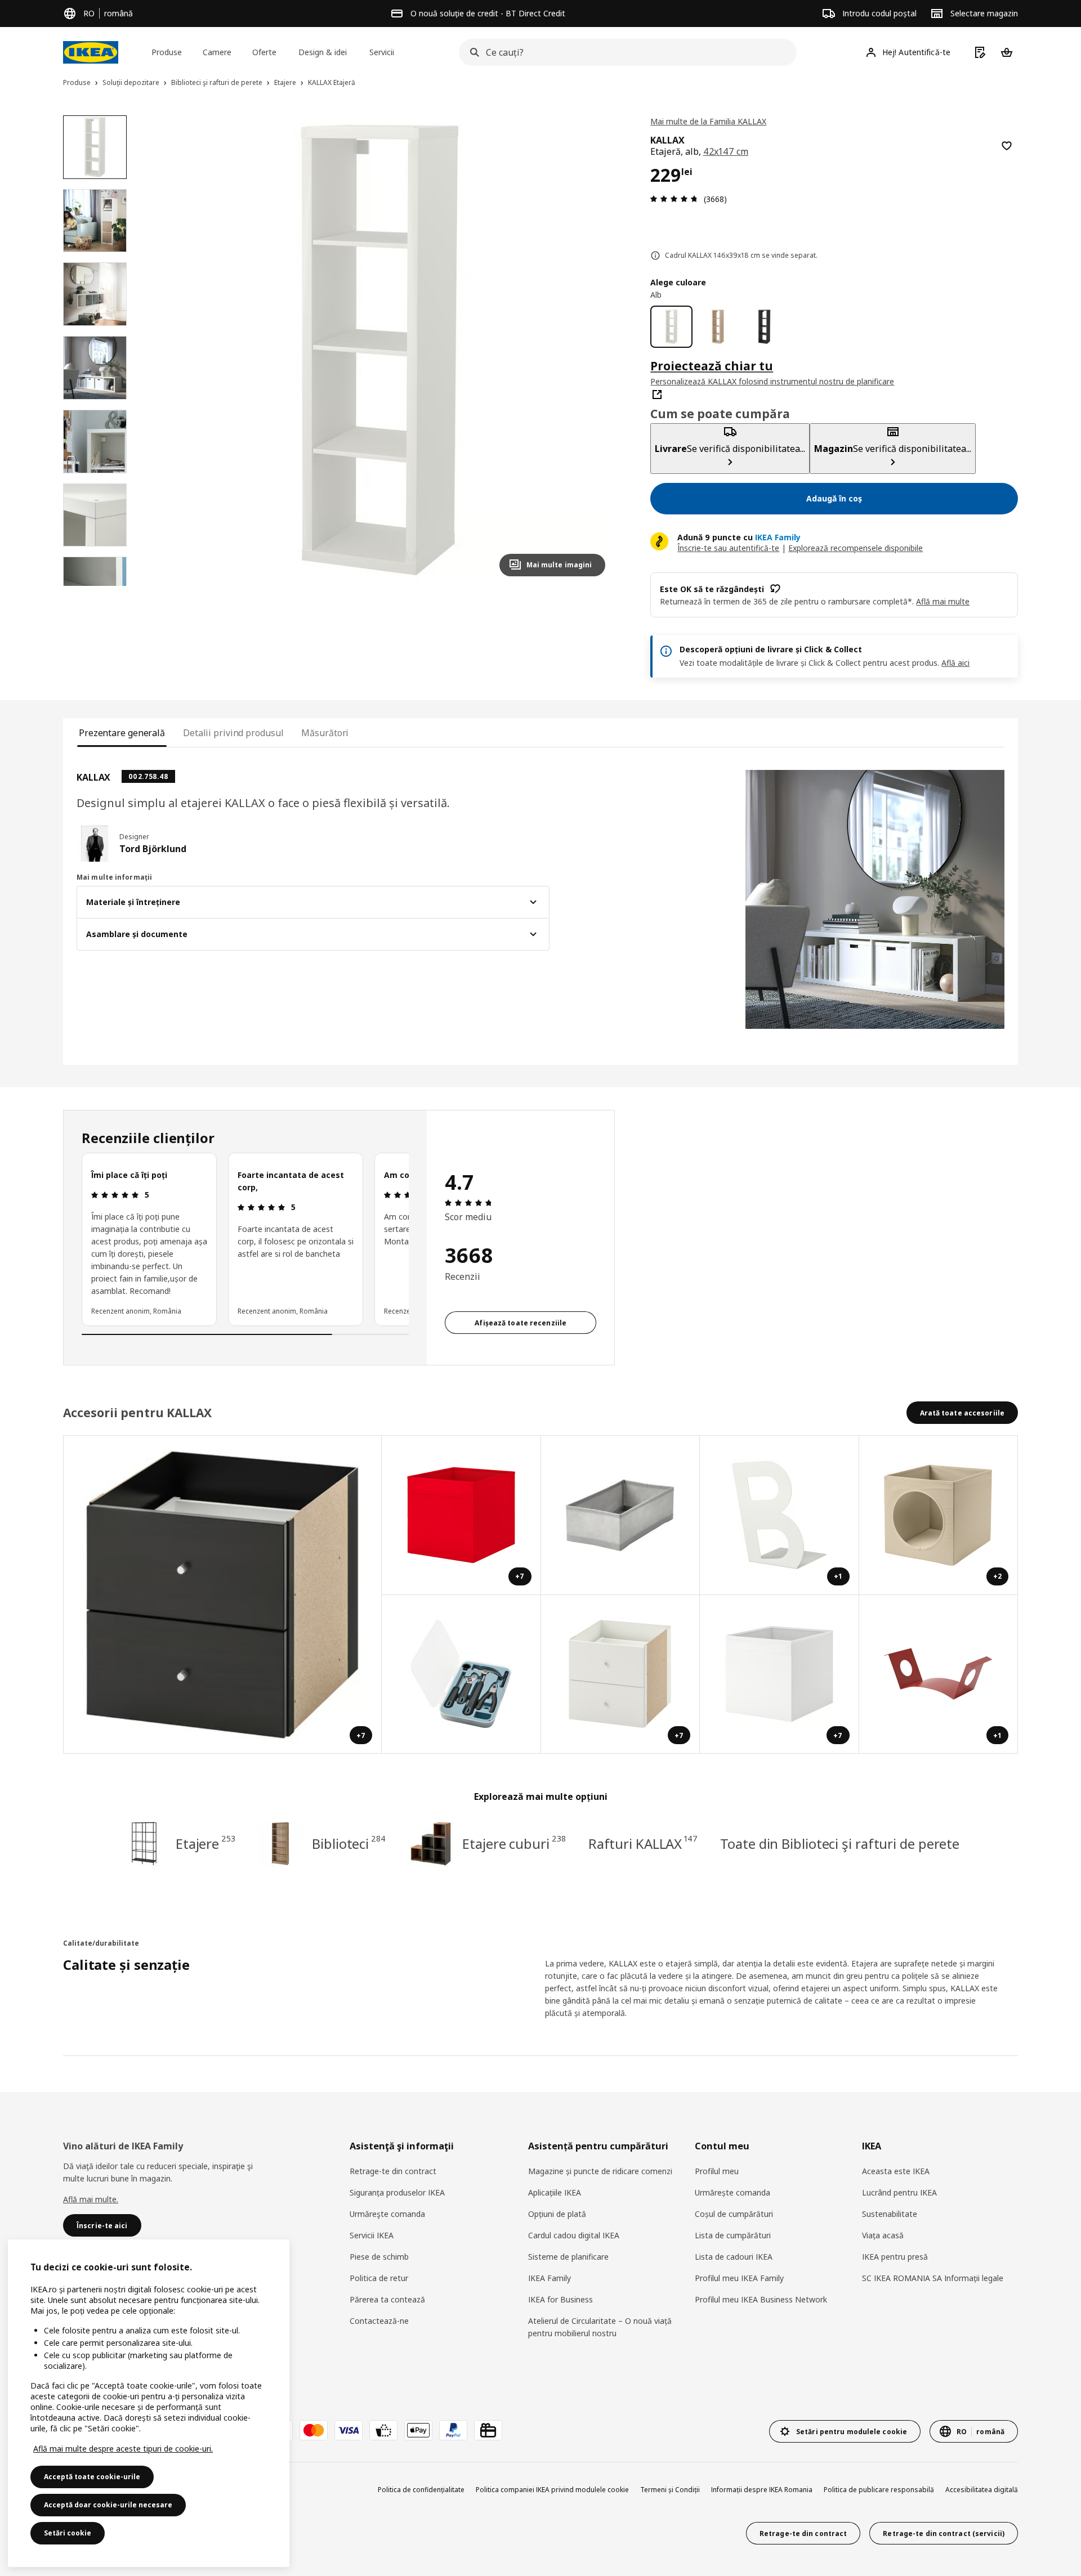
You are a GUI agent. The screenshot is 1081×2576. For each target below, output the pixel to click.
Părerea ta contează (387, 2299)
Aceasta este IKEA (896, 2171)
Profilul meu (717, 2171)
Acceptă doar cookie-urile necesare (108, 2505)
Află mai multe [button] (943, 601)
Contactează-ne (379, 2321)
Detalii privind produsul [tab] (233, 733)
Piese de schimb (379, 2257)
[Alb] (671, 327)
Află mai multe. (91, 2199)
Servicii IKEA (372, 2235)
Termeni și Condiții (670, 2490)
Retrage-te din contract (393, 2171)
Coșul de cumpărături (734, 2214)
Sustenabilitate (890, 2214)
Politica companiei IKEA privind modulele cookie (552, 2490)
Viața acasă (883, 2235)
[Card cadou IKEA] (488, 2430)
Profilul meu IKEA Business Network (761, 2299)
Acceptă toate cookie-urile (92, 2477)
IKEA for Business (560, 2299)
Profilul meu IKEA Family (739, 2278)
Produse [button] (167, 52)
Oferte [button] (264, 52)
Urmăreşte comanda (387, 2214)
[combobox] (624, 52)
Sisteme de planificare (568, 2257)
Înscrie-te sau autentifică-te (728, 548)
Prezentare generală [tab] (122, 733)
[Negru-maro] (764, 327)
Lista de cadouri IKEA (734, 2257)
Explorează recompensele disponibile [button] (856, 548)
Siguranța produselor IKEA (397, 2192)
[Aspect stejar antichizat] (718, 327)
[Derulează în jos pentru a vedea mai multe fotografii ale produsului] (95, 586)
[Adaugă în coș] (1007, 146)
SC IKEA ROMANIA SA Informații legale (933, 2278)
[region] (380, 350)
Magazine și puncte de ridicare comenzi (600, 2171)
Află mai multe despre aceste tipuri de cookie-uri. (123, 2449)
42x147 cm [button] (726, 151)
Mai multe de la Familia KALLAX (708, 121)
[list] (245, 1239)
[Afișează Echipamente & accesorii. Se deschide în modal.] (461, 1675)
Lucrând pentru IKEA (899, 2192)
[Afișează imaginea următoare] (592, 350)
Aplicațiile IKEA (555, 2192)
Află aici (955, 663)
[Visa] (349, 2430)
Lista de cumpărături (733, 2235)
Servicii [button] (382, 52)
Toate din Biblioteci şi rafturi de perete (840, 1843)
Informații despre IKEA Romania (762, 2490)
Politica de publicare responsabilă (879, 2490)
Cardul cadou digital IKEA (574, 2235)
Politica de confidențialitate (421, 2490)
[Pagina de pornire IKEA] (91, 52)
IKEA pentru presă (895, 2257)
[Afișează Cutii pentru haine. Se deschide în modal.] (621, 1515)
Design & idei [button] (323, 52)
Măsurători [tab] (325, 733)
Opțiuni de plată (557, 2214)
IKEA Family (550, 2278)
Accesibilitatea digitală (982, 2490)
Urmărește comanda (732, 2192)
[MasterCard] (314, 2430)
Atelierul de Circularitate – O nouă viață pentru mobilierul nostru (600, 2327)
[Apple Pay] (418, 2430)
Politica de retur (379, 2278)
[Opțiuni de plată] (383, 2430)
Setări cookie (68, 2533)
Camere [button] (217, 52)
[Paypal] (453, 2430)
